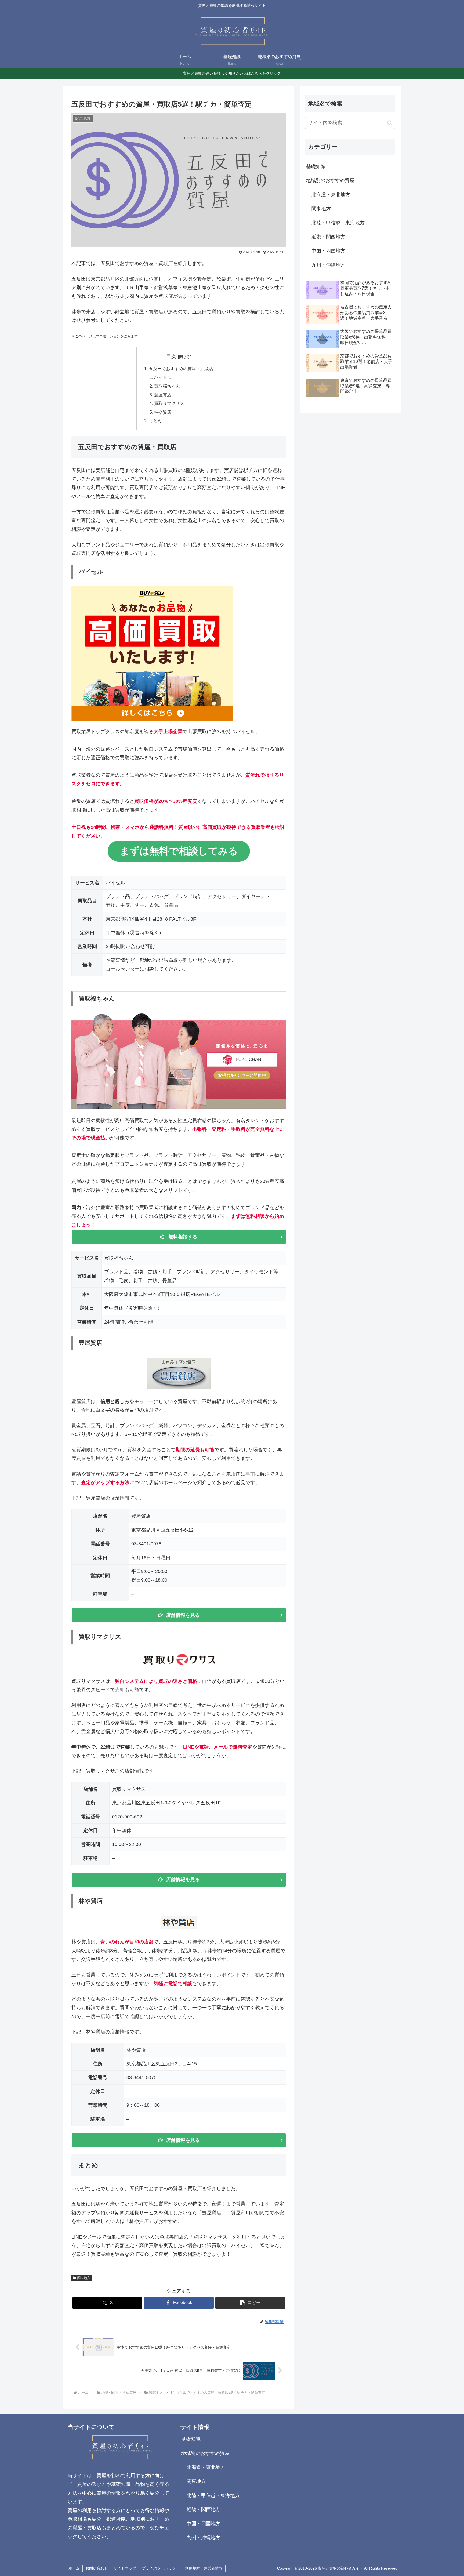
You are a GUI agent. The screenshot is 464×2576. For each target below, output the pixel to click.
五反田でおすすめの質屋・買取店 (181, 369)
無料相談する (183, 1237)
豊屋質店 (163, 395)
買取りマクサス (169, 403)
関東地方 (84, 2278)
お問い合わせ (97, 2568)
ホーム (74, 2568)
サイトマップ (125, 2568)
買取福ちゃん (167, 386)
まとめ (155, 421)
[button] (250, 2303)
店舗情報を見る (183, 1615)
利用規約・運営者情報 (204, 2568)
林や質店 (163, 412)
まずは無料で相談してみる (179, 851)
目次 (171, 357)
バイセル (163, 377)
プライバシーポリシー (161, 2568)
